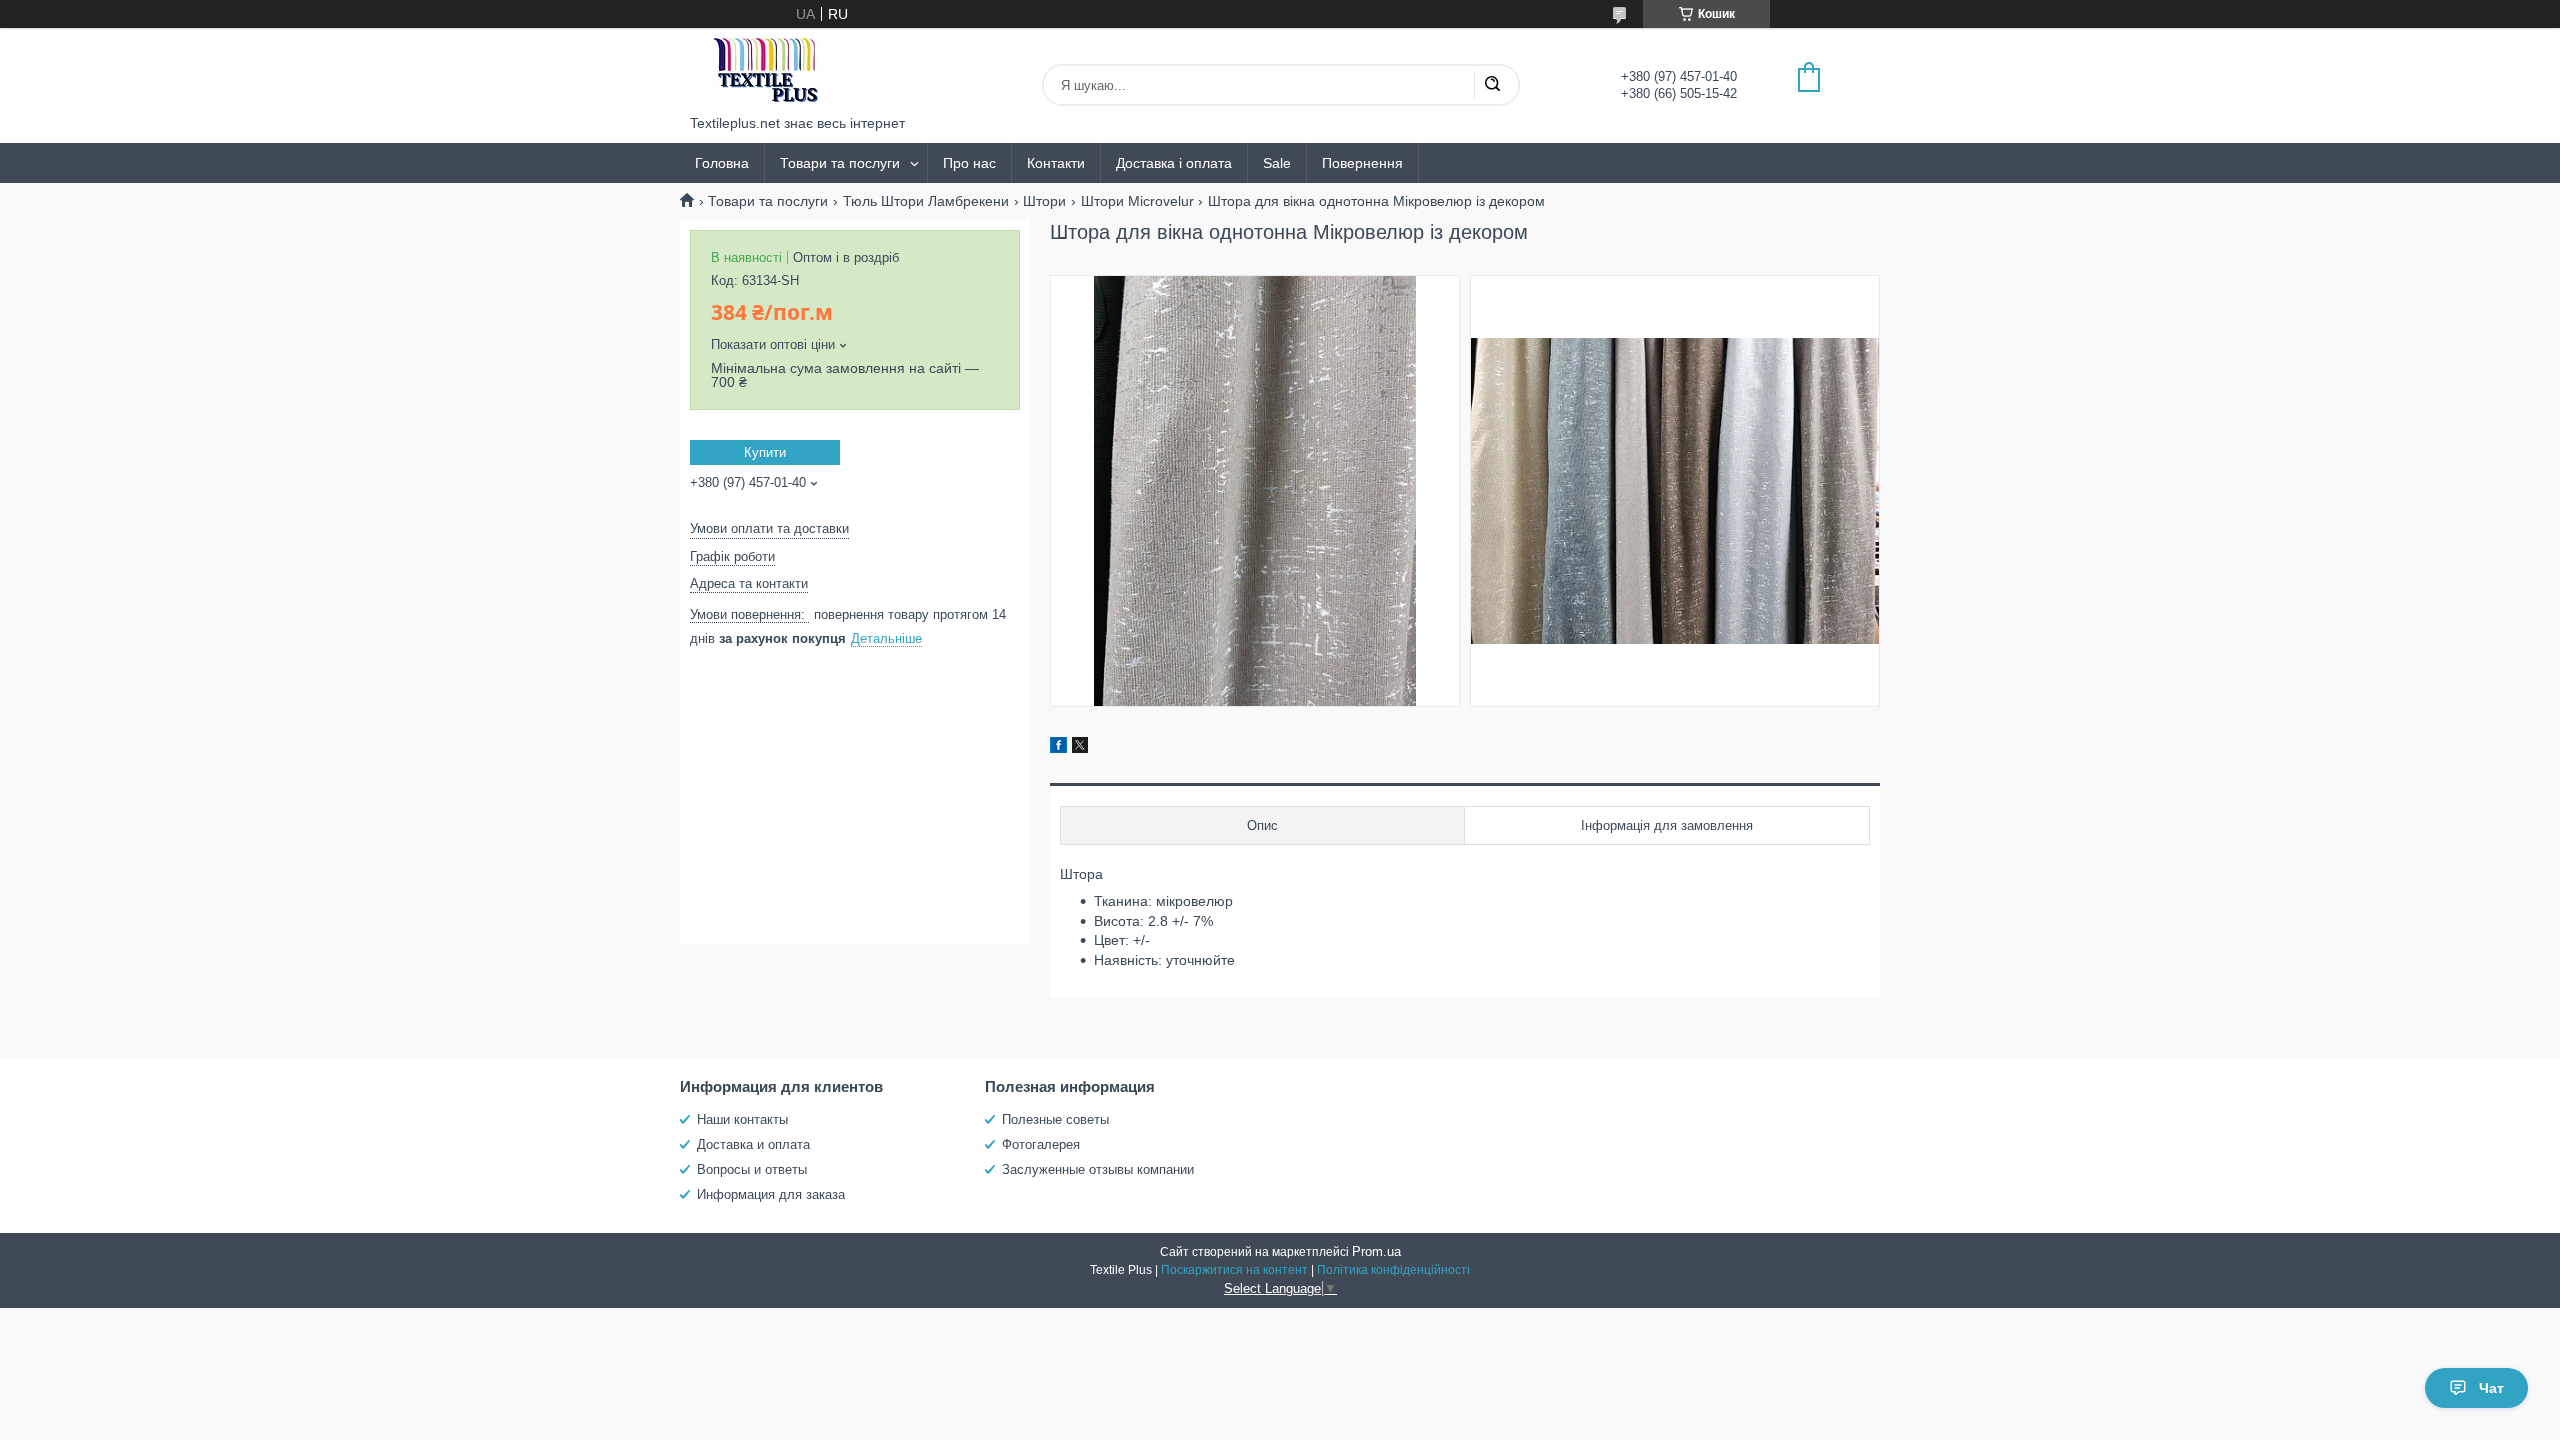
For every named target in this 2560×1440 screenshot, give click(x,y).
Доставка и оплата (753, 1144)
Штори (1044, 201)
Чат (2491, 1388)
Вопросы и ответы (752, 1169)
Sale (1277, 163)
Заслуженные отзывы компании (1098, 1169)
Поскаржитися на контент (1234, 1270)
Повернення (1362, 163)
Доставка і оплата (1174, 163)
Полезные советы (1055, 1119)
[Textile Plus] (765, 71)
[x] (1080, 748)
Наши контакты (742, 1119)
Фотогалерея (1041, 1144)
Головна (722, 163)
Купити (765, 452)
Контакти (1056, 163)
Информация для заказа (771, 1194)
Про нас (969, 163)
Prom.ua (1376, 1251)
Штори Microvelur (1137, 201)
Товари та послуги (840, 163)
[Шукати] (1492, 85)
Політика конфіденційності (1393, 1270)
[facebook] (1058, 748)
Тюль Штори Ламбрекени (926, 201)
